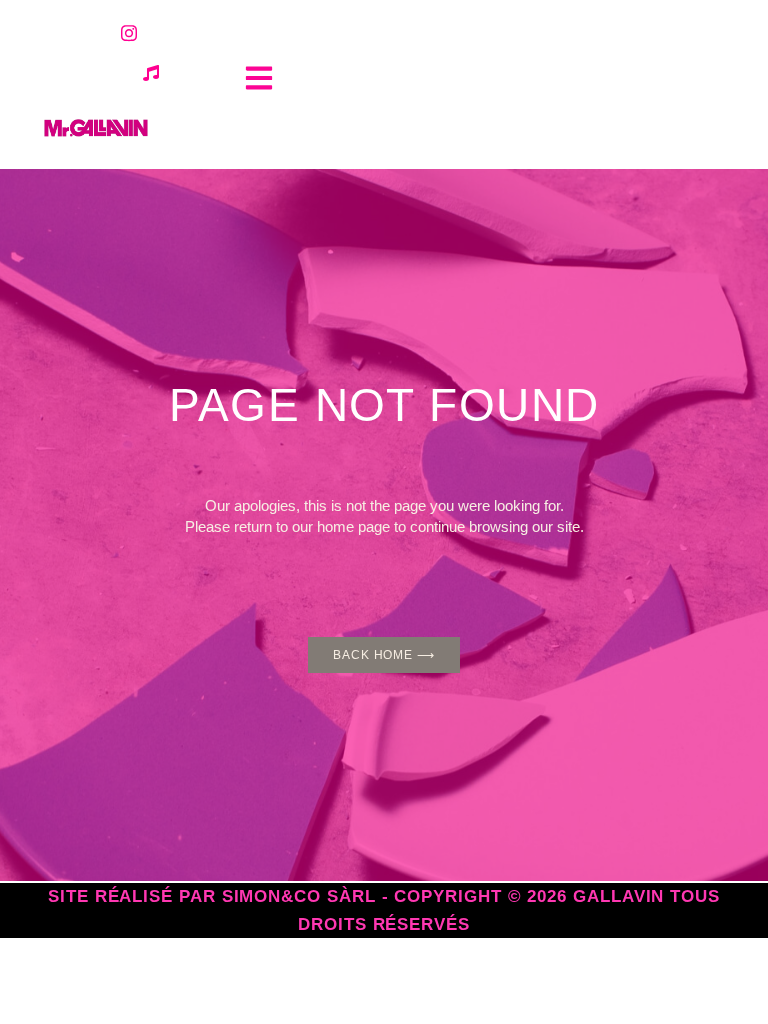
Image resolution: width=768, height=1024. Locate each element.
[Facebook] (85, 33)
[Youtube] (173, 33)
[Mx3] (151, 73)
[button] (258, 77)
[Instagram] (129, 33)
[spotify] (107, 73)
